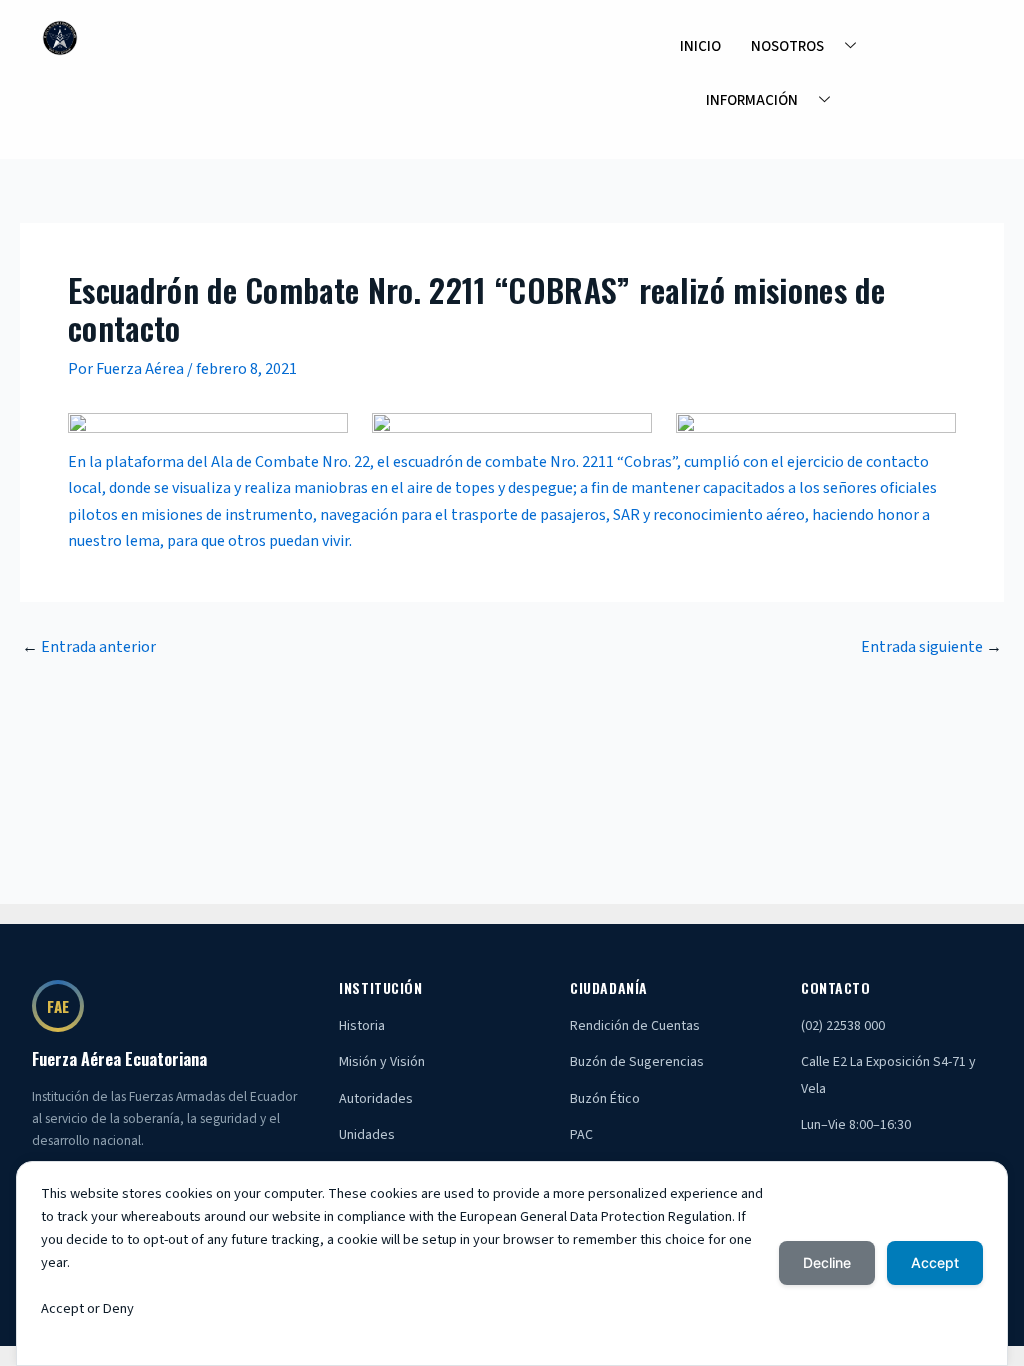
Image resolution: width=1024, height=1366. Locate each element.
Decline (827, 1262)
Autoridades (376, 1099)
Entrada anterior (89, 647)
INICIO (700, 46)
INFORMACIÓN (752, 100)
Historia (362, 1026)
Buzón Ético (605, 1099)
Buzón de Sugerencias (637, 1062)
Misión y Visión (382, 1062)
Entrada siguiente (931, 647)
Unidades (367, 1135)
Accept (935, 1262)
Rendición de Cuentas (635, 1026)
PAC (581, 1135)
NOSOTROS (787, 46)
